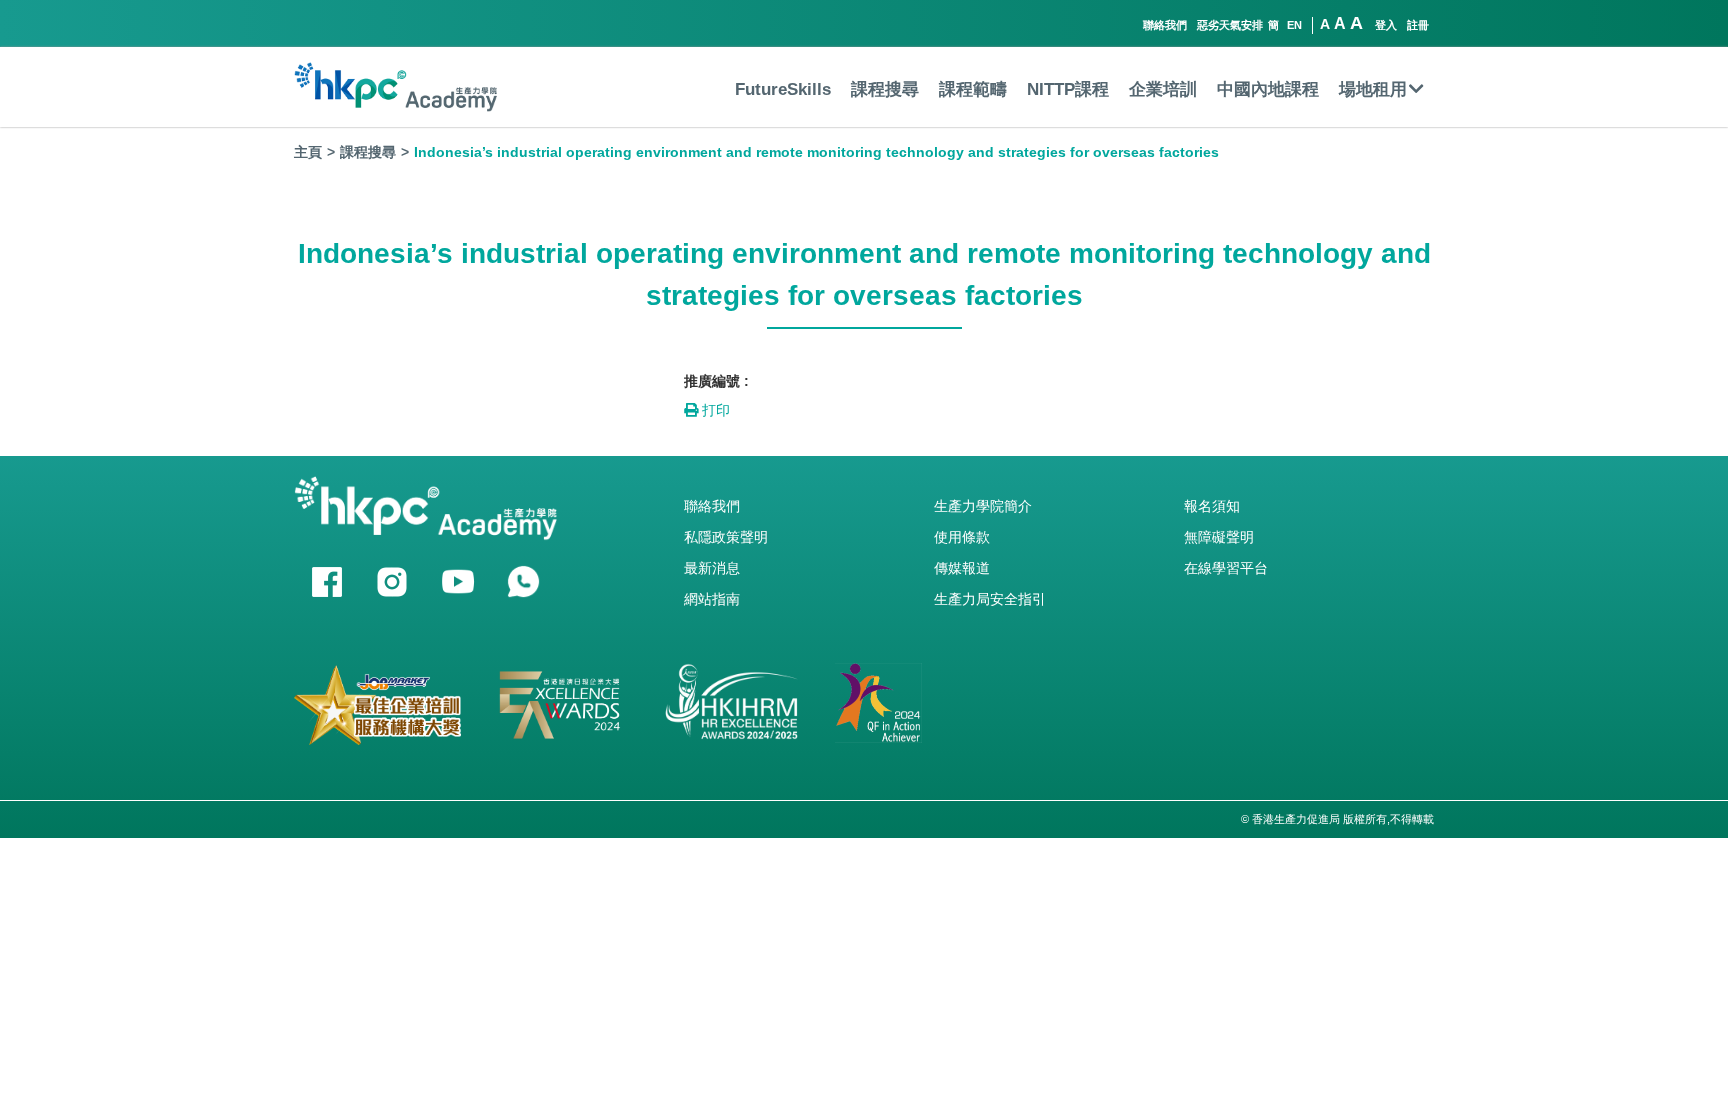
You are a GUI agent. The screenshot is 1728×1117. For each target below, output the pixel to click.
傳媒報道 (962, 568)
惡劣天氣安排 (1230, 25)
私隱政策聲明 (726, 537)
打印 (714, 410)
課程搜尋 (885, 89)
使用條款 (962, 537)
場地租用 (1373, 89)
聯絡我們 (1165, 25)
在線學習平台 (1226, 568)
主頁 (308, 152)
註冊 (1418, 25)
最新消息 (712, 568)
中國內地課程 (1268, 89)
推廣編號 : (716, 381)
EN (1294, 25)
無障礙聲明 (1219, 537)
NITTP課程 (1068, 89)
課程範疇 (973, 89)
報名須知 (1212, 506)
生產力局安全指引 (990, 599)
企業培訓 (1163, 89)
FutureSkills (783, 89)
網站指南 (712, 599)
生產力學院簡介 (983, 506)
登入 (1386, 25)
